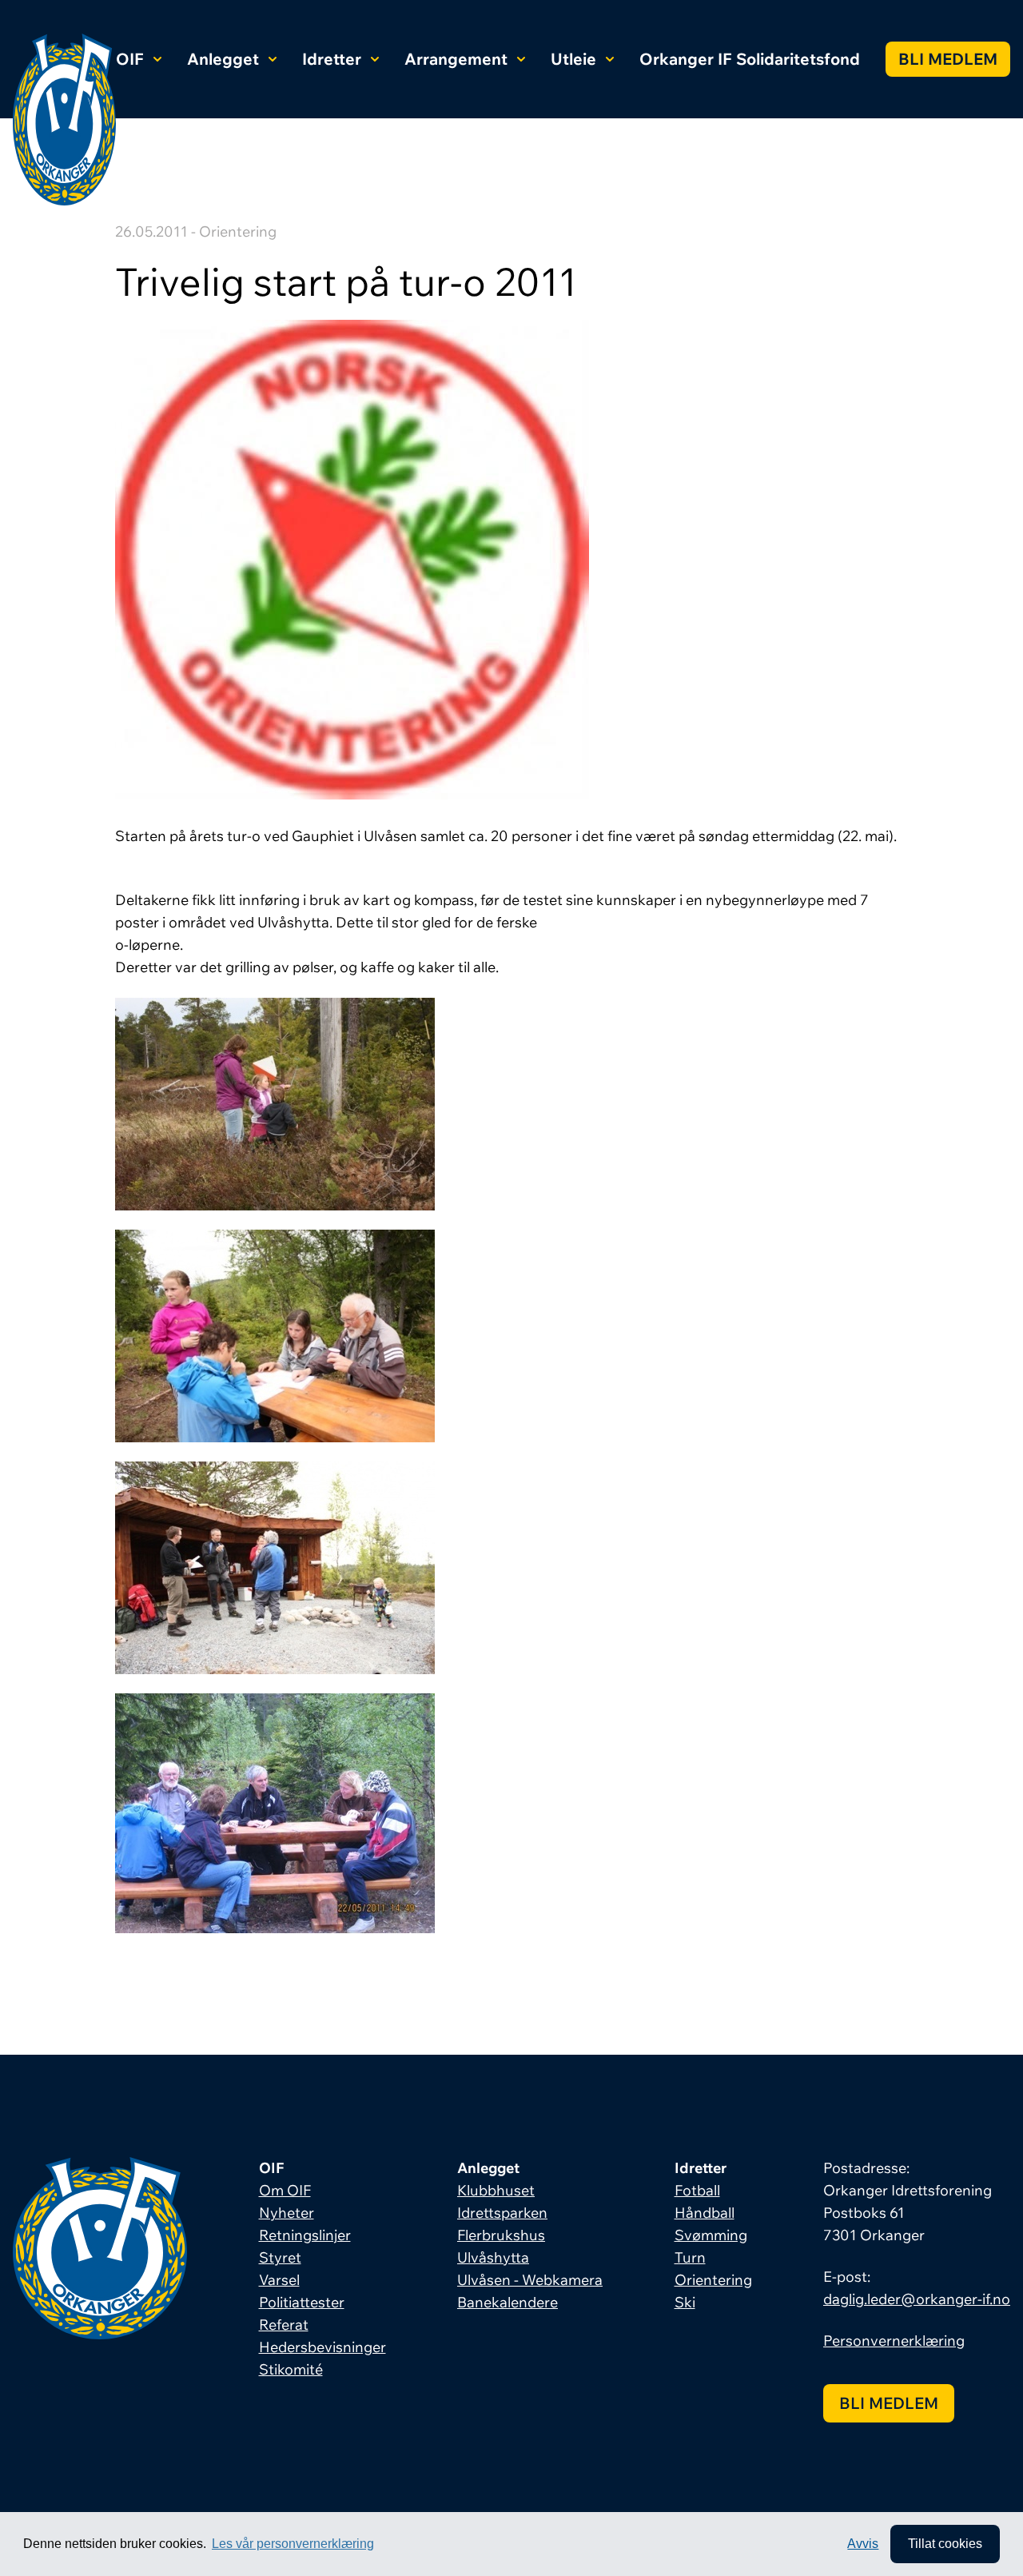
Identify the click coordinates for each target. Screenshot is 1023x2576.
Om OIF (285, 2190)
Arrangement (456, 59)
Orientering (713, 2280)
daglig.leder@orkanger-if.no (917, 2299)
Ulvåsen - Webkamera (530, 2280)
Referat (284, 2325)
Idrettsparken (502, 2213)
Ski (685, 2302)
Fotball (697, 2190)
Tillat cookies (945, 2544)
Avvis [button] (863, 2544)
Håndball (705, 2213)
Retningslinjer (305, 2235)
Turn (690, 2257)
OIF (130, 59)
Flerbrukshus (501, 2235)
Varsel (279, 2280)
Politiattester (302, 2302)
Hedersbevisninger (322, 2347)
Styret (280, 2257)
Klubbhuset (496, 2190)
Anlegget (223, 59)
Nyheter (287, 2213)
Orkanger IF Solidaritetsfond (750, 59)
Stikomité (291, 2369)
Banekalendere (508, 2302)
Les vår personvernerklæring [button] (293, 2544)
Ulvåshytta (493, 2257)
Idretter (332, 59)
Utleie (573, 59)
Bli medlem (948, 59)
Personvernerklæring (894, 2341)
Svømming (711, 2235)
